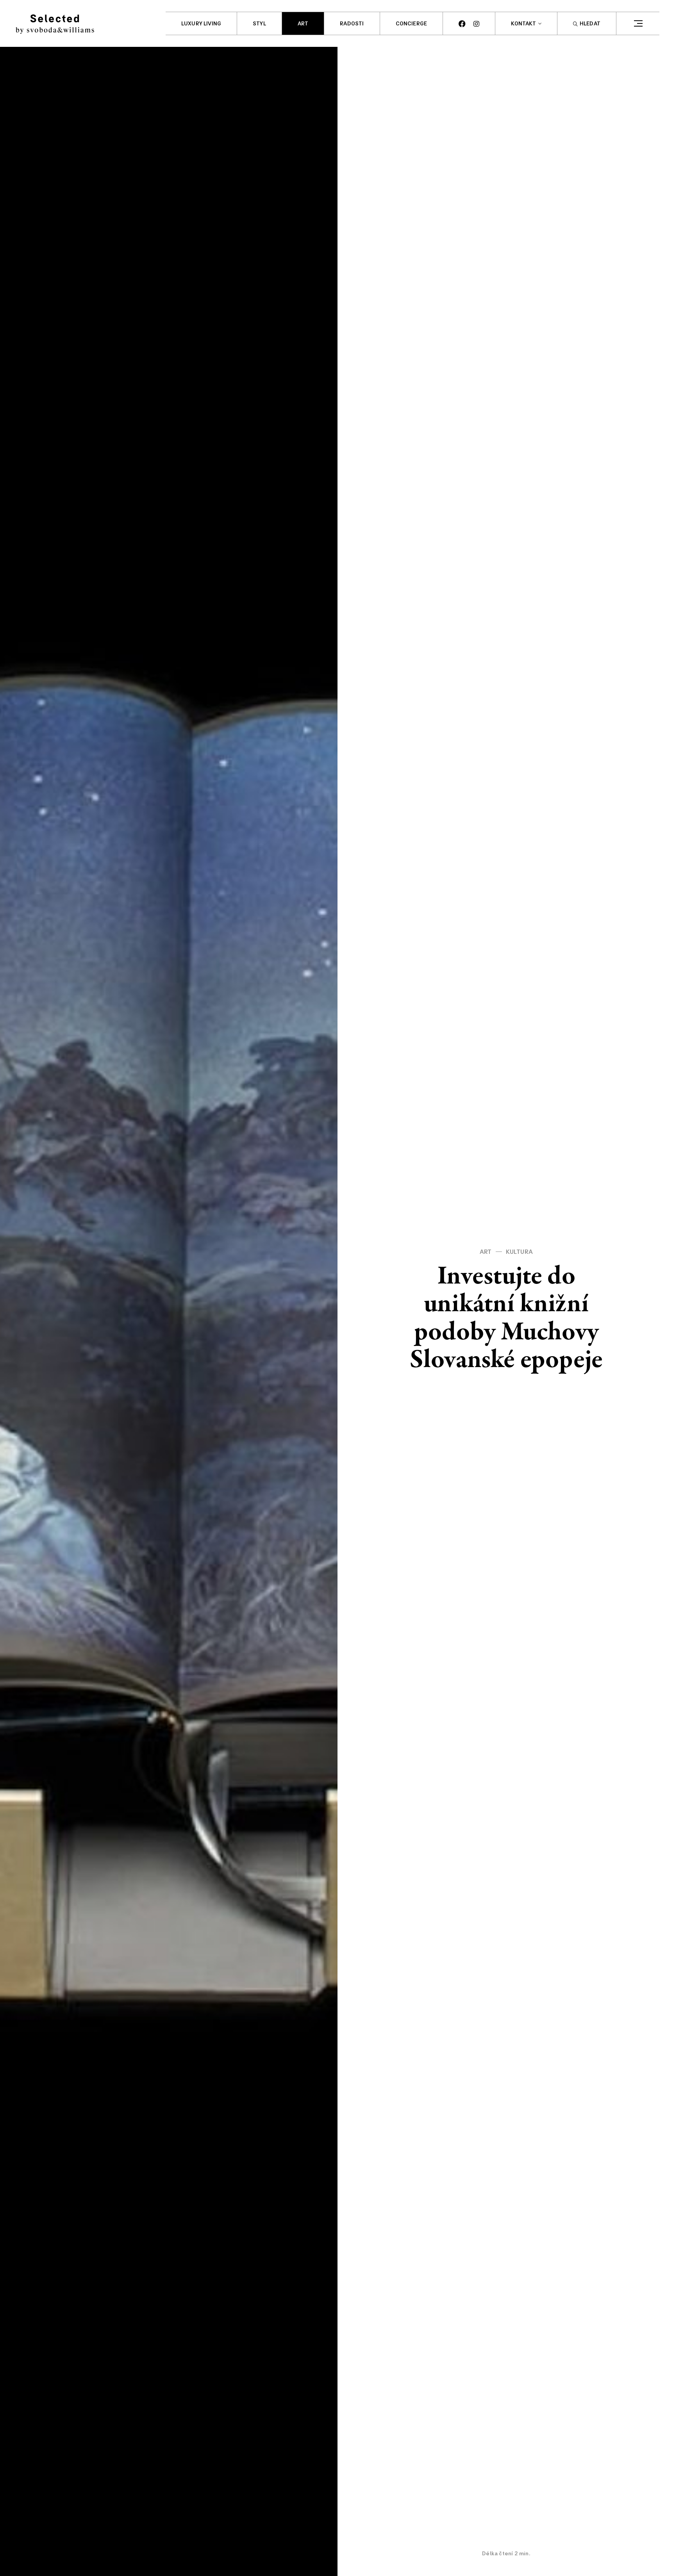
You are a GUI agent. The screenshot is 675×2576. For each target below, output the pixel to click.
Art (303, 24)
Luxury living (201, 24)
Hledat (590, 24)
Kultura (519, 1252)
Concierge (412, 24)
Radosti (352, 24)
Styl (259, 24)
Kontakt (523, 24)
